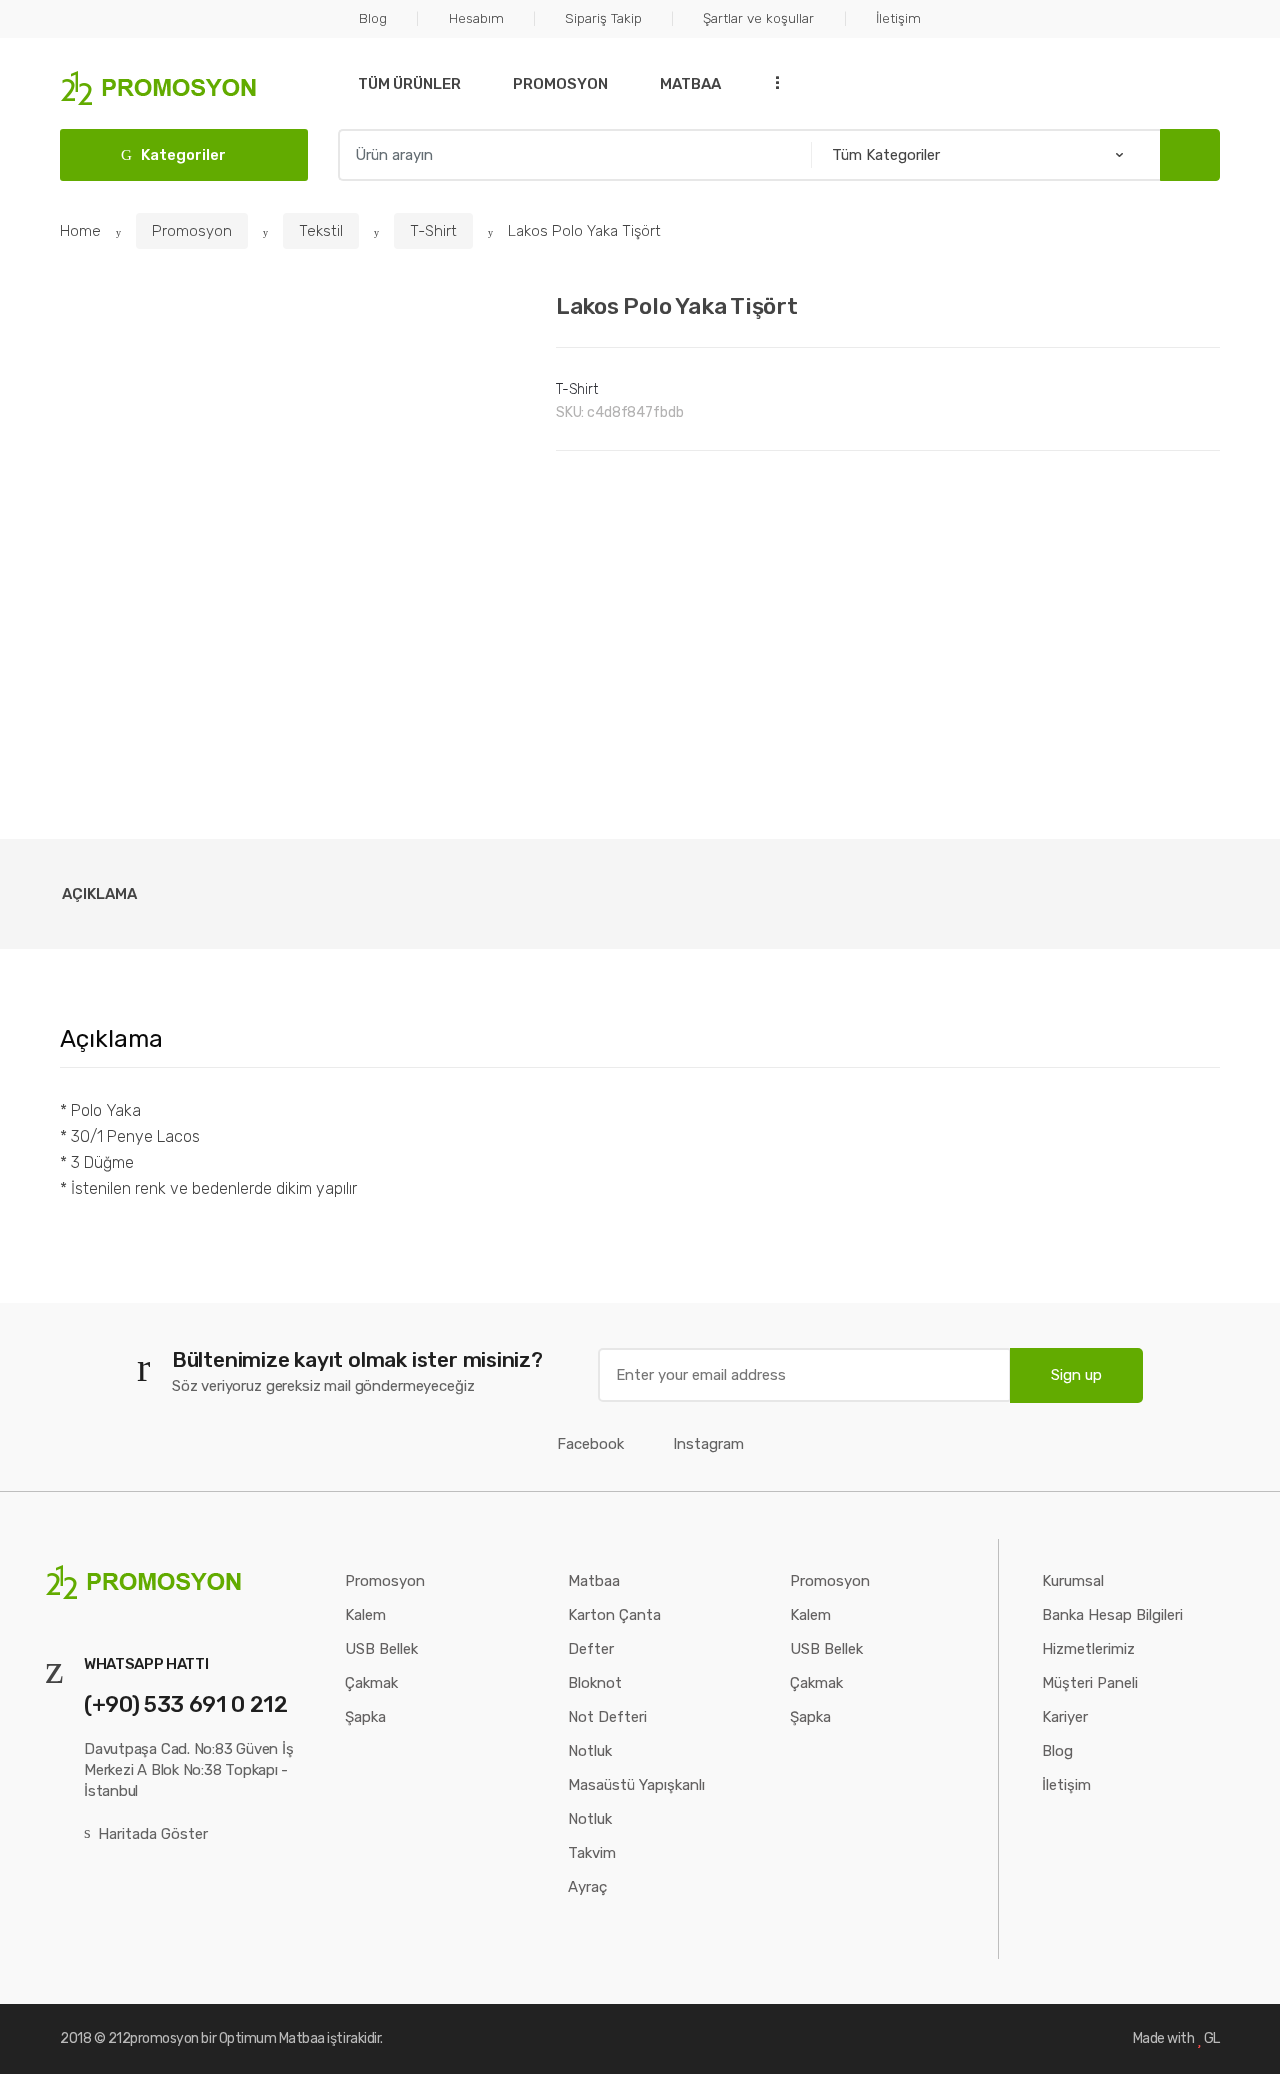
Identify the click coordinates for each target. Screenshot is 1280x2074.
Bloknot (595, 1683)
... (771, 81)
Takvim (592, 1853)
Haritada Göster (153, 1834)
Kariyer (1065, 1717)
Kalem (365, 1615)
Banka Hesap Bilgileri (1112, 1615)
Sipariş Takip (603, 18)
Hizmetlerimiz (1088, 1649)
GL (1212, 2038)
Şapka (365, 1717)
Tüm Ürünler (409, 84)
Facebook (590, 1444)
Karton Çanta (614, 1615)
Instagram (708, 1444)
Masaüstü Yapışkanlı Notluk (636, 1802)
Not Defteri (607, 1717)
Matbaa (690, 84)
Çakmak (371, 1683)
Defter (591, 1649)
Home (80, 231)
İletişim (898, 18)
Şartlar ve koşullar (758, 18)
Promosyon (560, 84)
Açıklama (99, 894)
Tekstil (321, 231)
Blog (373, 18)
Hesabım (476, 18)
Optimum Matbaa (272, 2038)
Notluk (590, 1751)
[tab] (99, 894)
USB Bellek (381, 1649)
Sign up (1076, 1375)
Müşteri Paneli (1090, 1683)
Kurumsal (1073, 1581)
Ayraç (587, 1887)
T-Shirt (433, 231)
